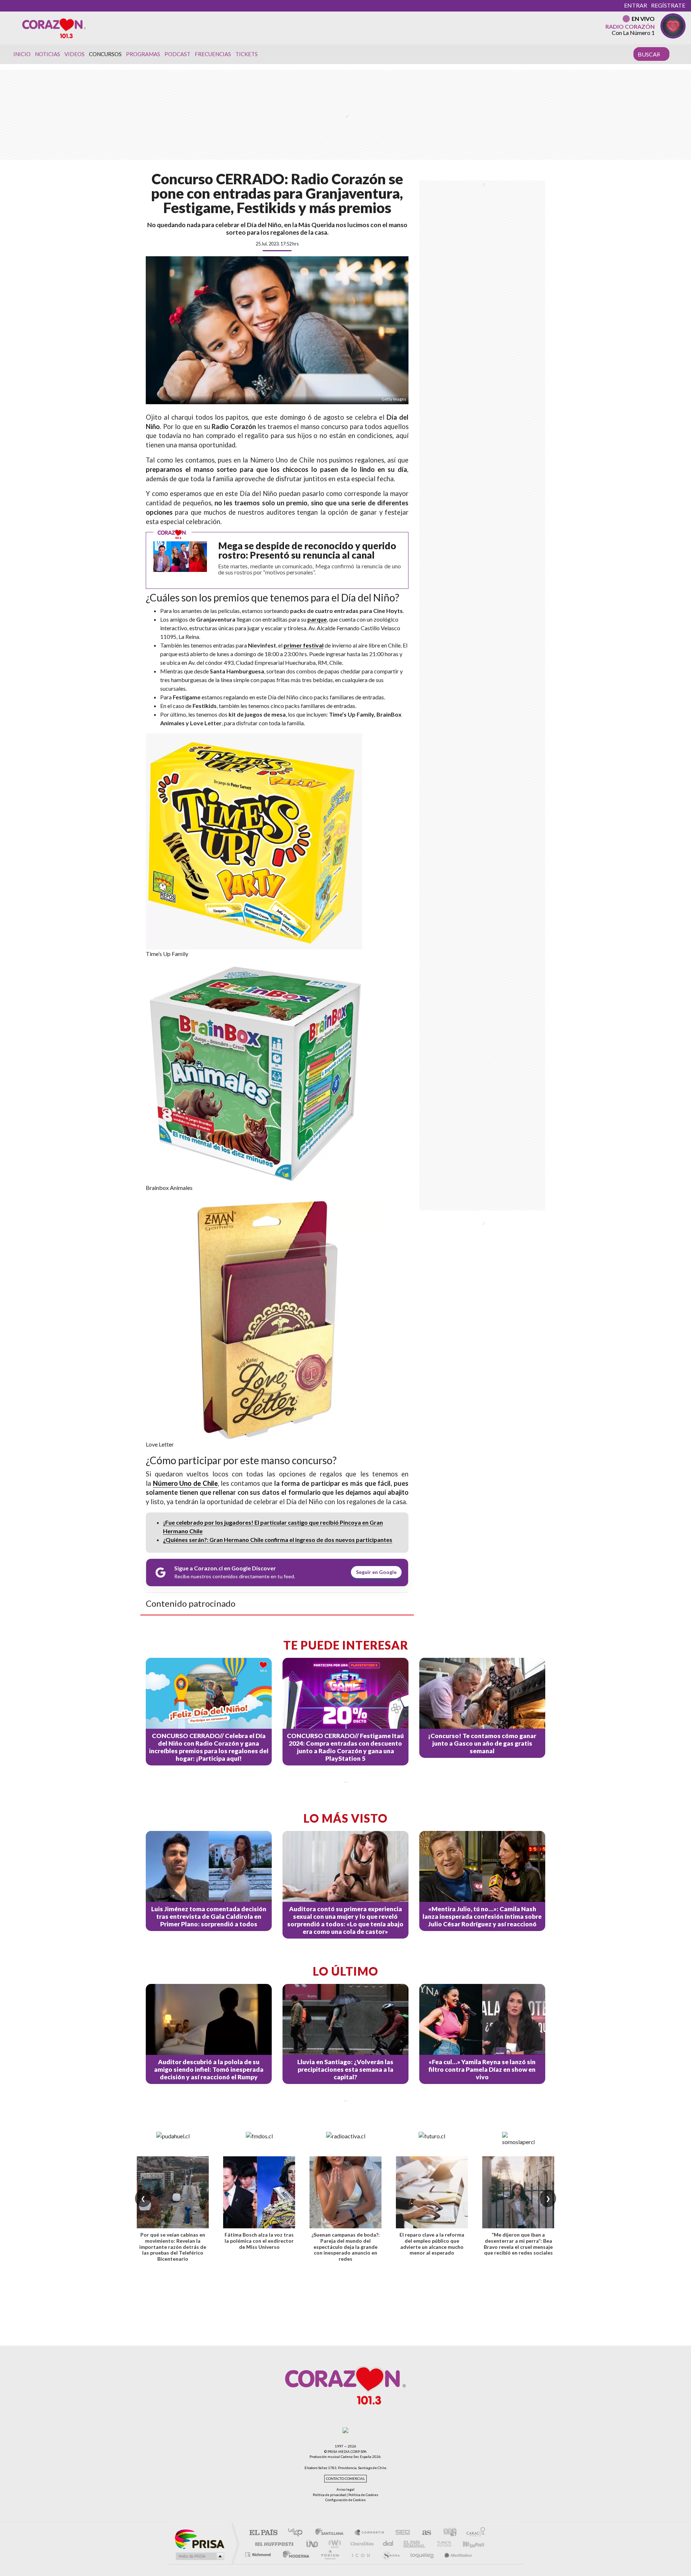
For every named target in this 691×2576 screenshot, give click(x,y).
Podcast (177, 54)
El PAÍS (263, 2533)
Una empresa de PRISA (199, 2539)
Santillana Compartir (370, 2533)
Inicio (22, 54)
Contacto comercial (345, 2479)
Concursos (105, 54)
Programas (143, 54)
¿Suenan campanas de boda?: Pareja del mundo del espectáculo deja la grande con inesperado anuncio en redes (345, 2247)
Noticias (48, 54)
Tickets (247, 54)
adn (447, 2533)
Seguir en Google (376, 1572)
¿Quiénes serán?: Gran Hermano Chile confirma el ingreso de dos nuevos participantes (278, 1540)
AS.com (423, 2533)
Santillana (331, 2533)
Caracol (474, 2533)
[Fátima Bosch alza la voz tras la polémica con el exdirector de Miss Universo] (259, 2192)
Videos (74, 54)
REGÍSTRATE (668, 5)
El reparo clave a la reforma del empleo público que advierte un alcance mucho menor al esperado (432, 2244)
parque (317, 619)
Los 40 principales (298, 2533)
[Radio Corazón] (54, 28)
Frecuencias (213, 54)
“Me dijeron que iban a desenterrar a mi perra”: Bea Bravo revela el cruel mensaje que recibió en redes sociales (518, 2244)
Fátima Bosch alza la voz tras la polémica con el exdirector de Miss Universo (259, 2241)
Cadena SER (401, 2533)
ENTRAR (636, 5)
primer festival (304, 645)
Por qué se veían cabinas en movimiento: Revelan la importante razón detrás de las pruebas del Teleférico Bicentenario (173, 2247)
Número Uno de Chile (185, 1483)
